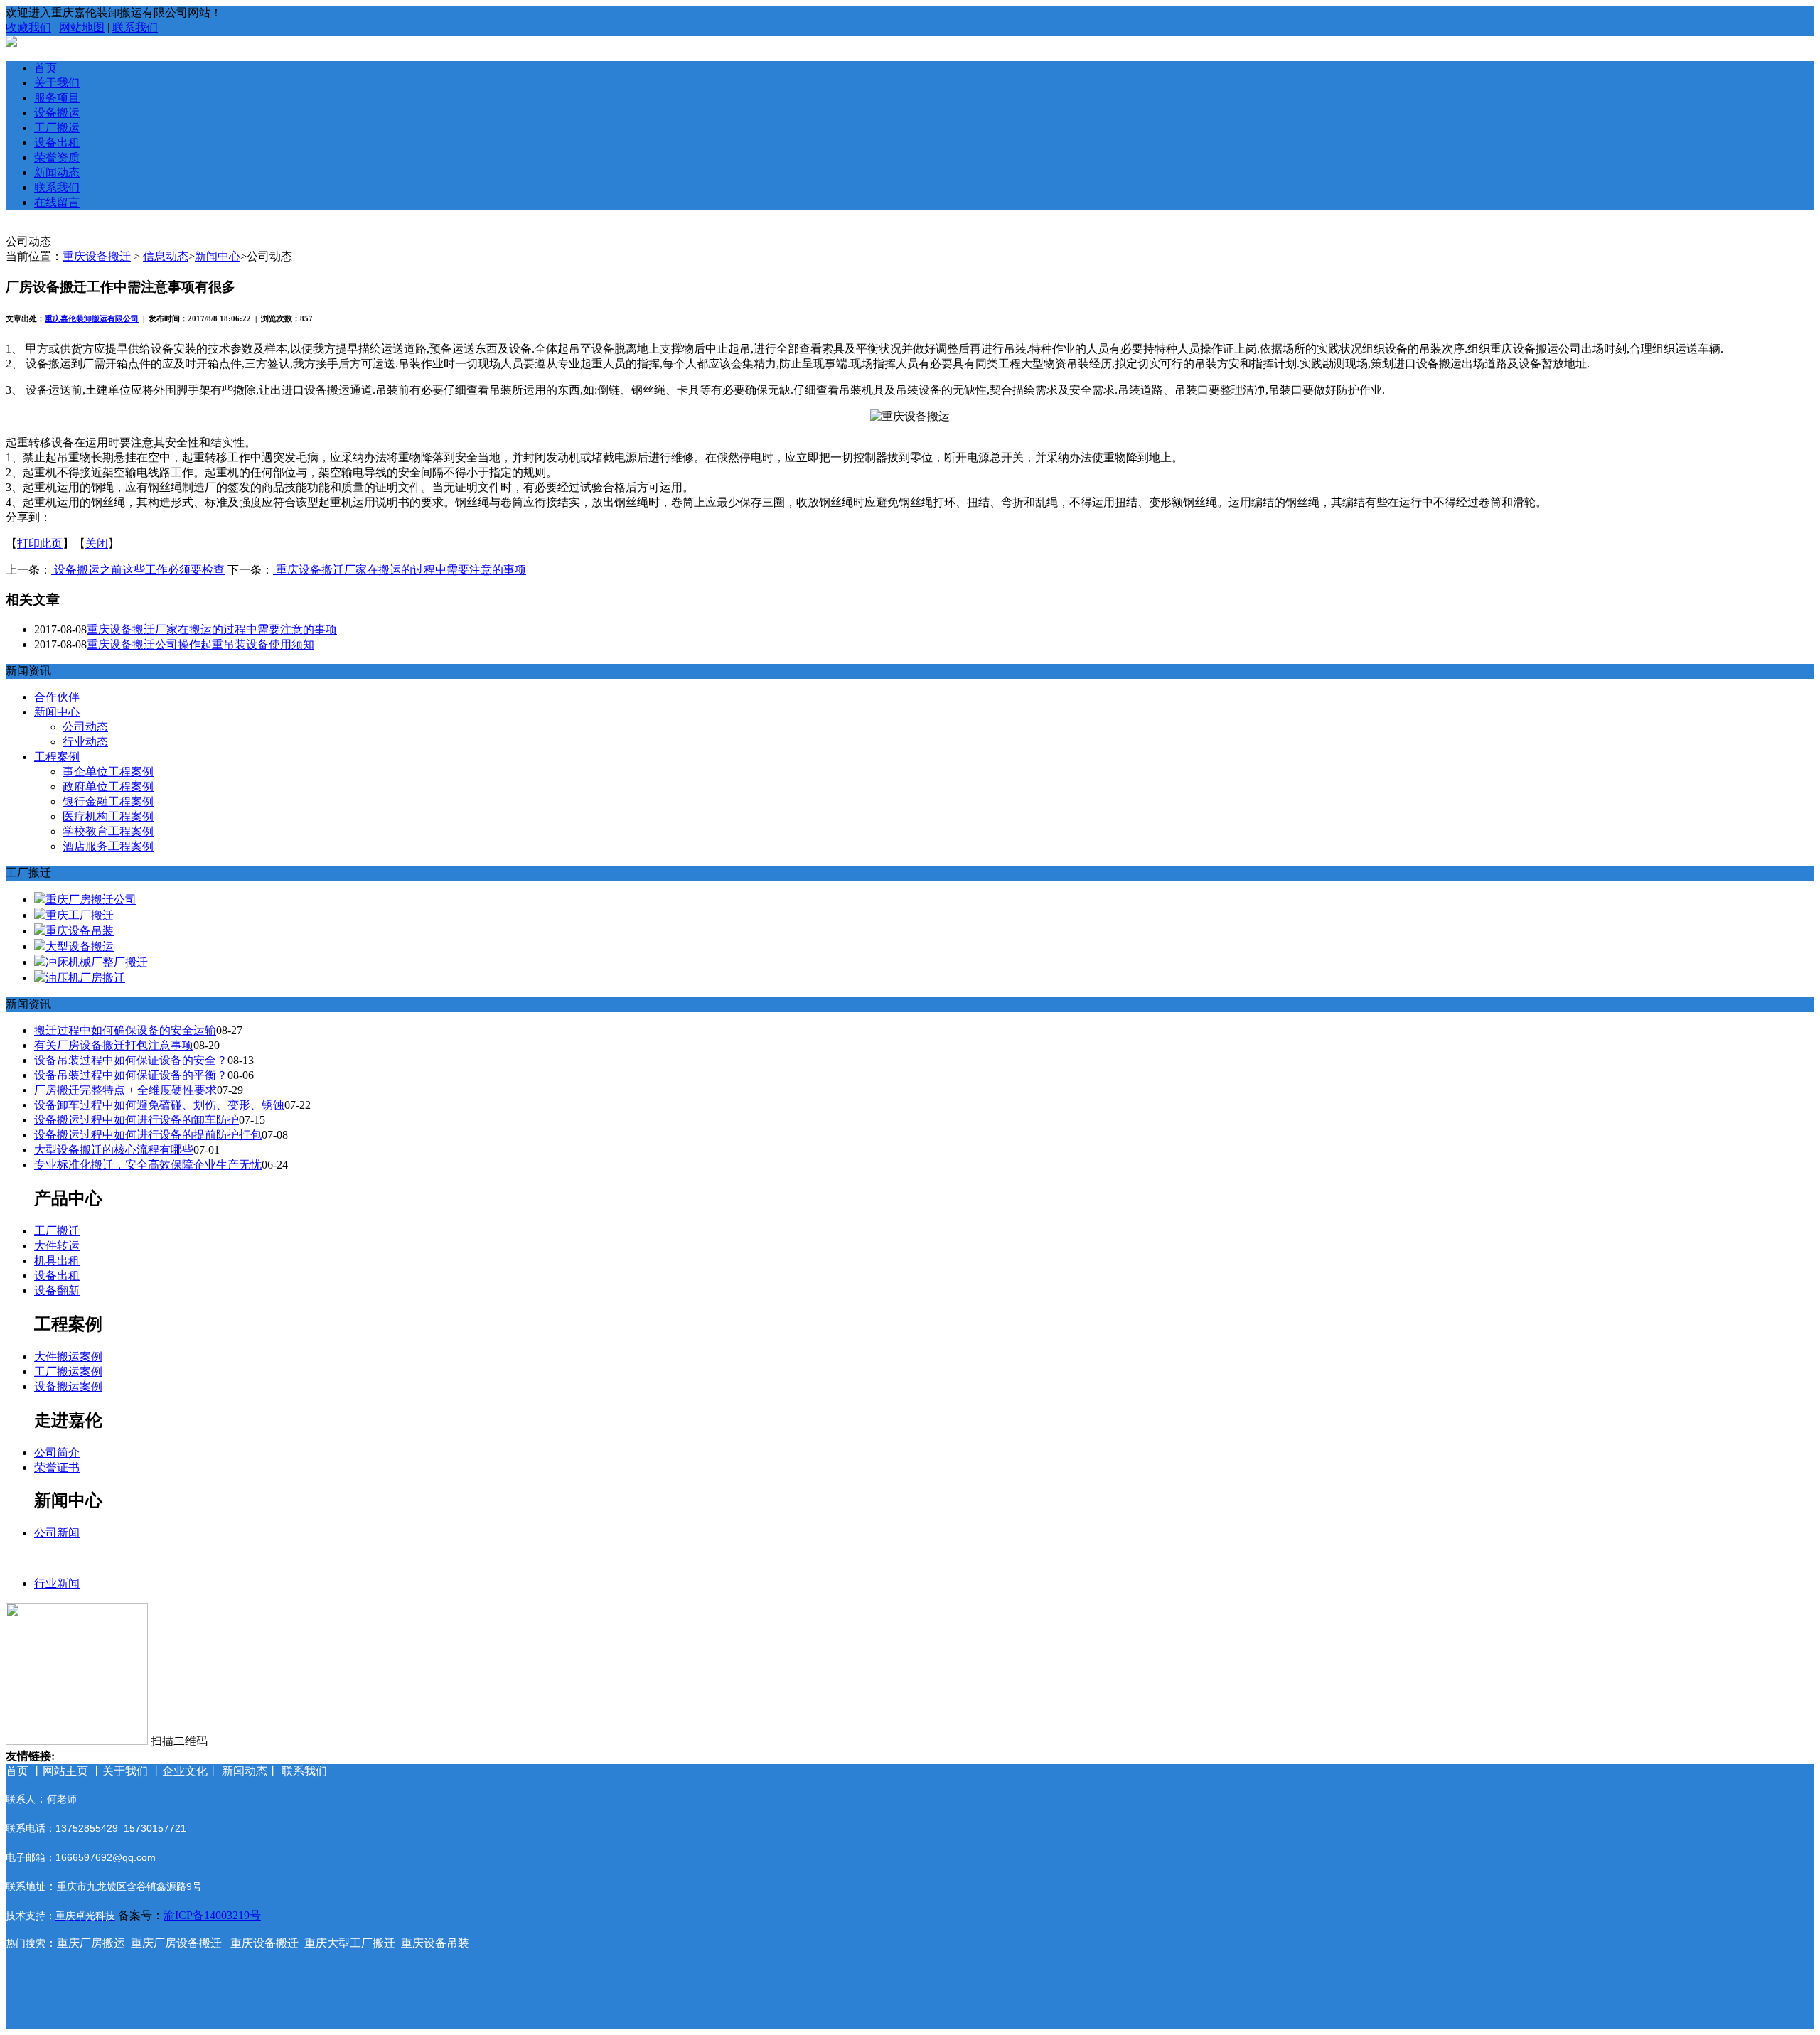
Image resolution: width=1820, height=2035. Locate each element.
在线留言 (57, 202)
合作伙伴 (57, 697)
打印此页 (40, 543)
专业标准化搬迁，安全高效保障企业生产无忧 (148, 1165)
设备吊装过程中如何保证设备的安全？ (131, 1060)
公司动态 (85, 727)
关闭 (97, 543)
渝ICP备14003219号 (212, 1915)
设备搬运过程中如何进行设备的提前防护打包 (148, 1135)
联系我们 (135, 27)
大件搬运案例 (68, 1357)
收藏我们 (28, 27)
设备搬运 (57, 113)
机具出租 (57, 1261)
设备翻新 (57, 1290)
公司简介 (57, 1453)
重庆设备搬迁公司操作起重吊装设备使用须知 (200, 644)
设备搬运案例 (68, 1386)
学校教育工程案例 (108, 831)
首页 (45, 68)
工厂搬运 (57, 128)
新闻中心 (218, 256)
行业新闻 (57, 1583)
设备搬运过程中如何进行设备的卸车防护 (136, 1120)
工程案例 (57, 757)
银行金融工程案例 (108, 801)
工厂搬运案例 (68, 1371)
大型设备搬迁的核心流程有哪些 (114, 1150)
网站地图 (82, 27)
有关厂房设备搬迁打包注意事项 (114, 1045)
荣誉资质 (57, 157)
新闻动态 (57, 172)
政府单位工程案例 (108, 786)
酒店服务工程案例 (108, 846)
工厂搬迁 (57, 1231)
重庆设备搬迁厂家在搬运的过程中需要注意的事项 (400, 570)
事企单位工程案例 (108, 772)
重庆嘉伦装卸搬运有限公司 (92, 318)
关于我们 (57, 83)
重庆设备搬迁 (97, 256)
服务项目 (57, 98)
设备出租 (57, 143)
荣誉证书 (57, 1467)
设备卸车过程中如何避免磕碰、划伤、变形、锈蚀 (159, 1105)
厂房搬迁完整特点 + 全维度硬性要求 (125, 1090)
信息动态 (166, 256)
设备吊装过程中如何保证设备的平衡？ (131, 1075)
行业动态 (85, 742)
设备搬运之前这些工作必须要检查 (138, 570)
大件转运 (57, 1246)
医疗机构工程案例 (108, 816)
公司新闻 (57, 1533)
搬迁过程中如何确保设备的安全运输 (125, 1030)
